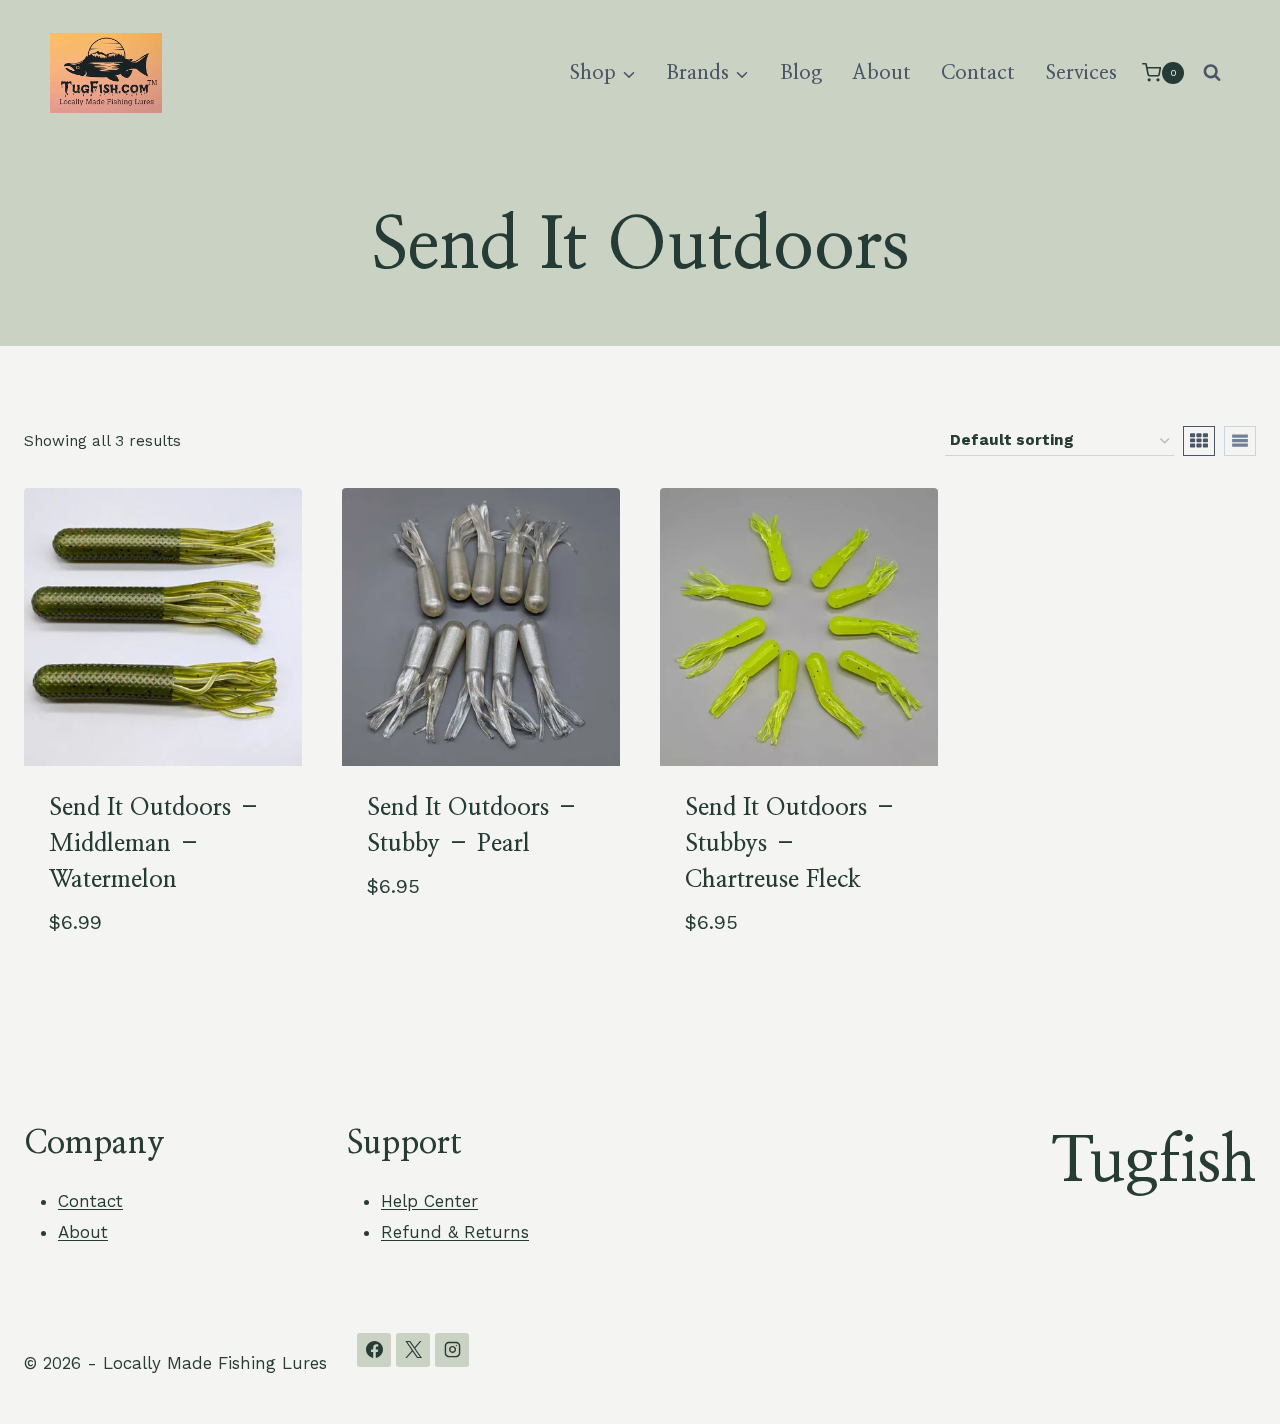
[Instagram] (452, 1350)
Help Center (429, 1201)
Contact (978, 73)
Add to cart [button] (418, 951)
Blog (801, 73)
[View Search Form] (1212, 73)
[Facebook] (374, 1350)
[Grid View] (1199, 441)
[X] (413, 1350)
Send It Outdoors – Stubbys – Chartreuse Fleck (791, 844)
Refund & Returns (455, 1232)
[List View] (1240, 441)
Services (1081, 73)
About (881, 73)
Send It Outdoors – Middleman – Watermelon (155, 844)
